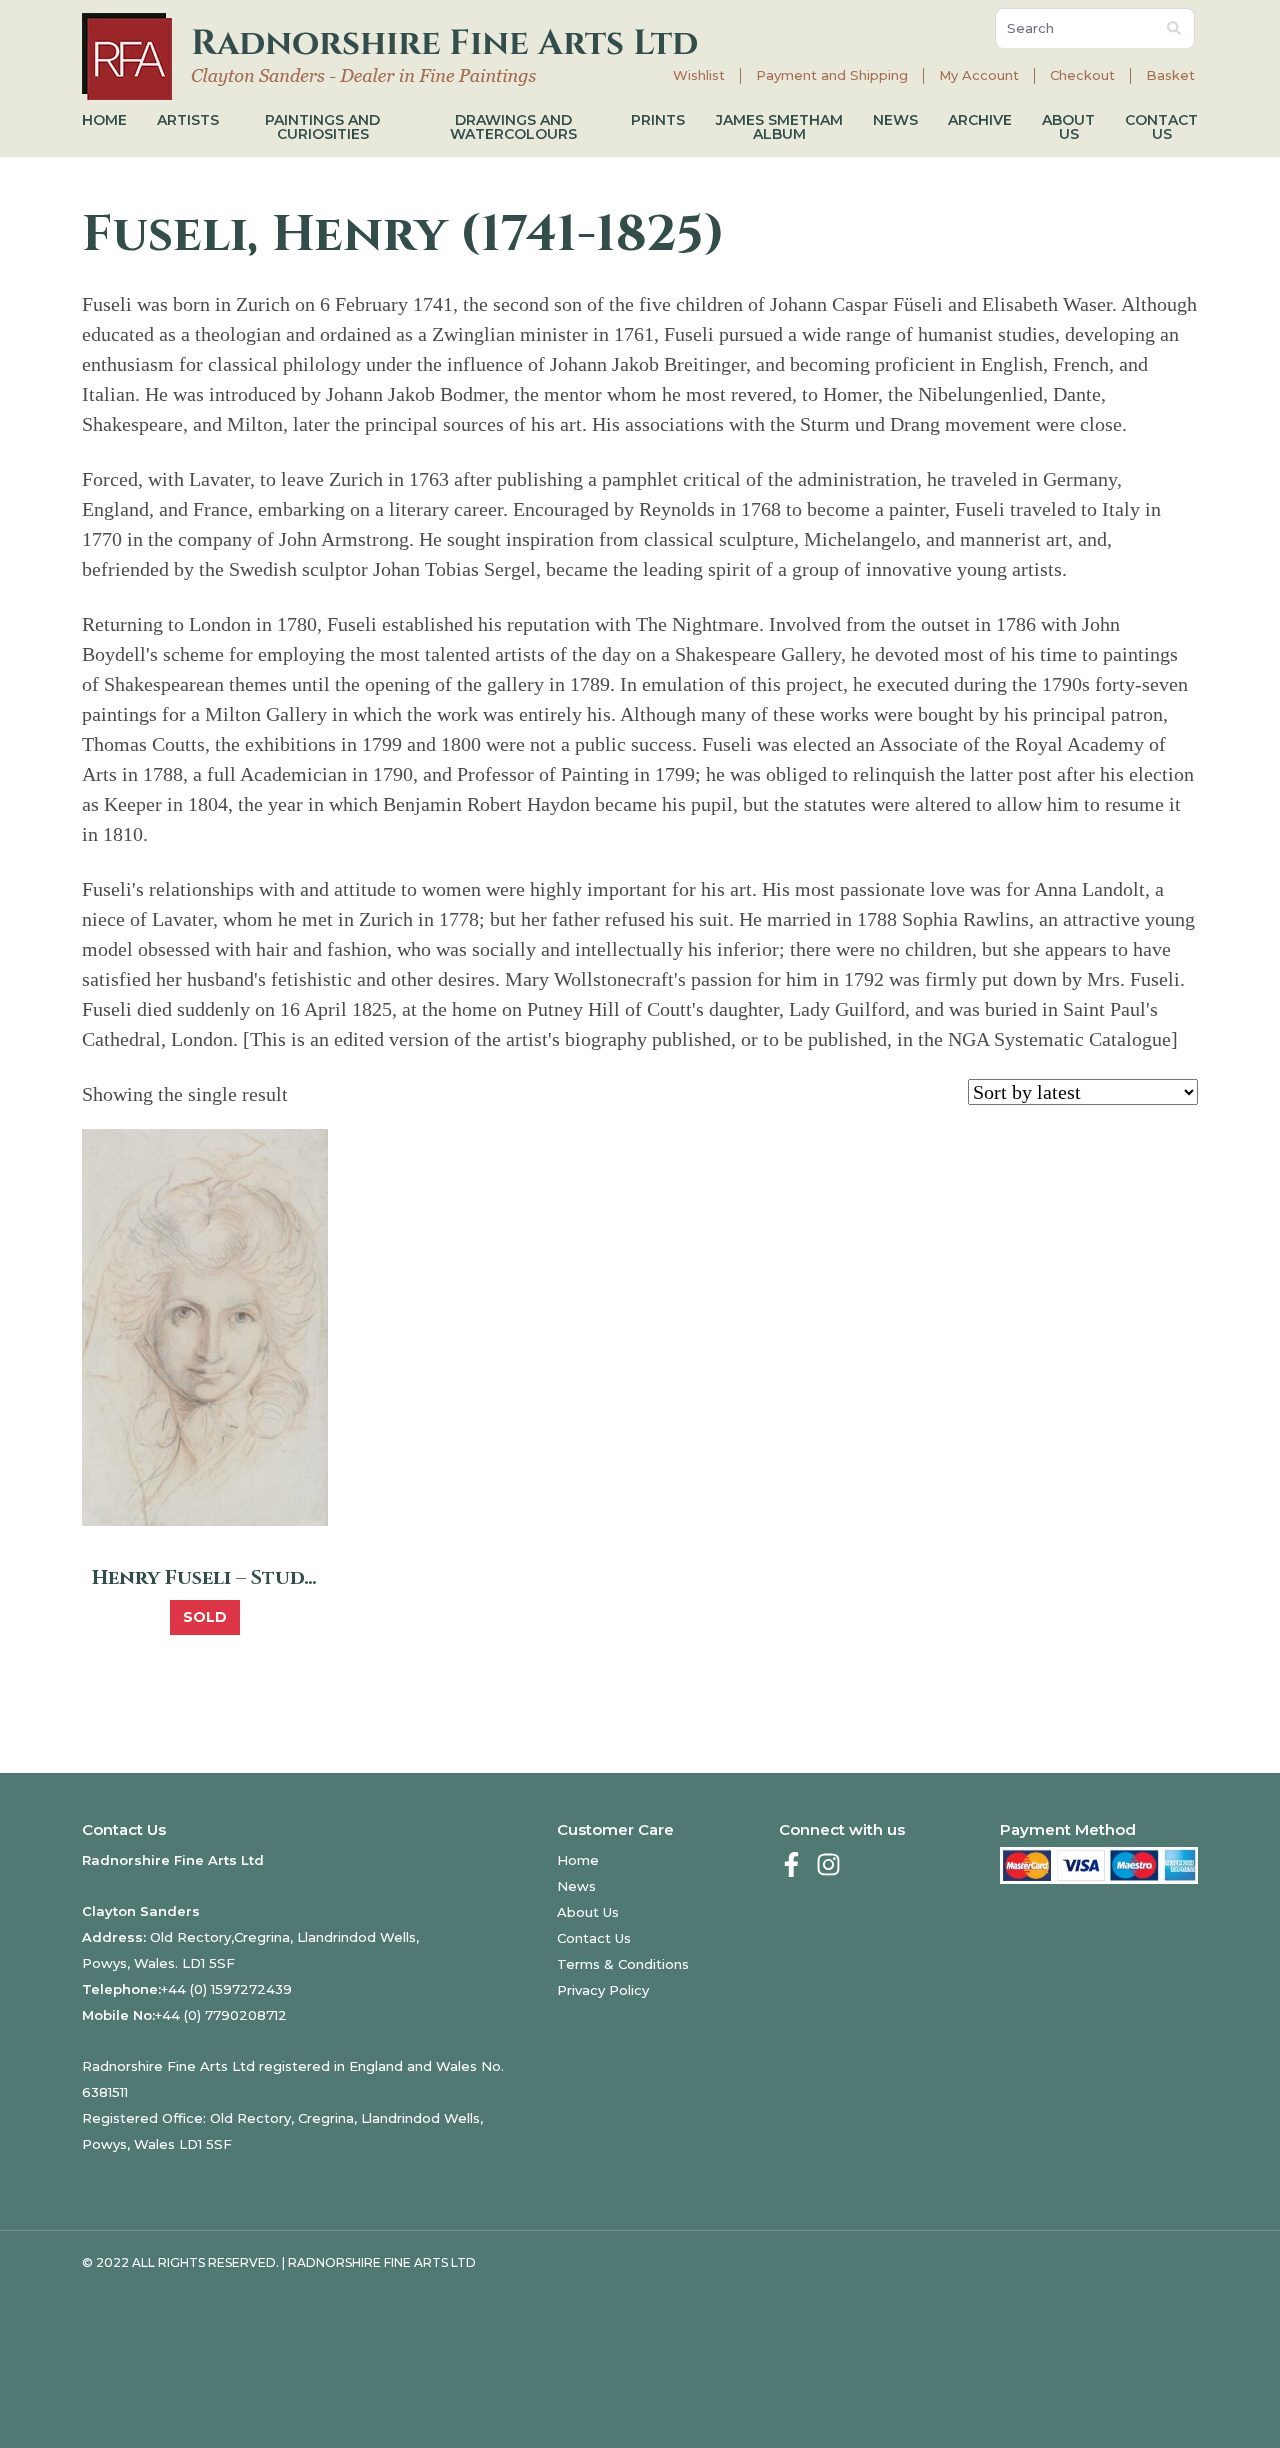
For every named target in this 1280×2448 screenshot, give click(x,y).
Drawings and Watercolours (513, 127)
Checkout (1082, 75)
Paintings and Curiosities (322, 127)
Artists (188, 120)
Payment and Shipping (832, 75)
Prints (658, 120)
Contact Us (1161, 127)
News (895, 120)
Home (104, 120)
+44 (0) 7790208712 (221, 2015)
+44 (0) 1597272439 (226, 1989)
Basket (1170, 75)
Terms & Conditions (623, 1964)
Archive (980, 120)
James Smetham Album (779, 127)
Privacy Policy (603, 1990)
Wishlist (699, 75)
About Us (1068, 127)
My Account (979, 75)
